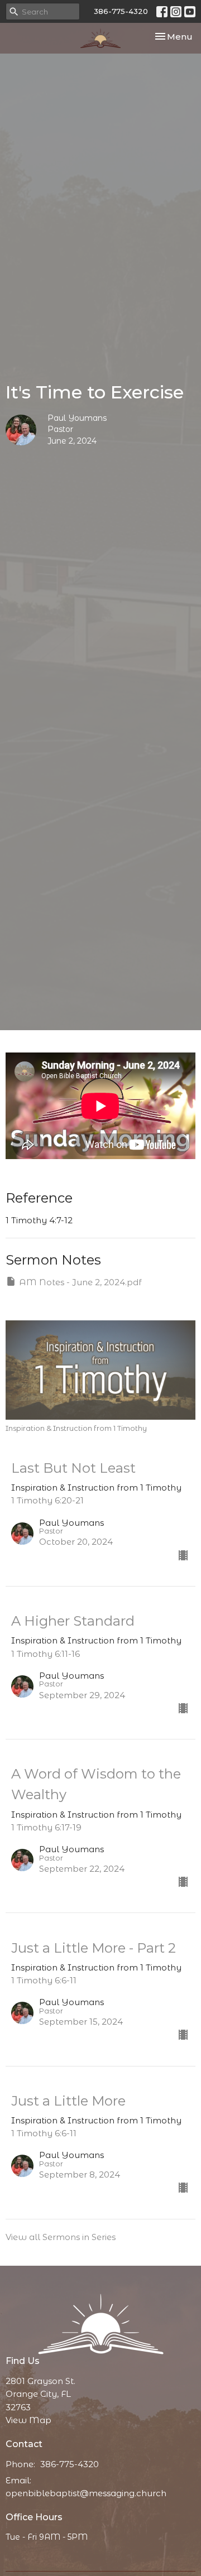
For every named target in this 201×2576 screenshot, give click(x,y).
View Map (28, 2420)
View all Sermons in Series (61, 2237)
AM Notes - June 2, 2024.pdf (80, 1282)
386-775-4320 (121, 11)
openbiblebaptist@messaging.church (86, 2493)
